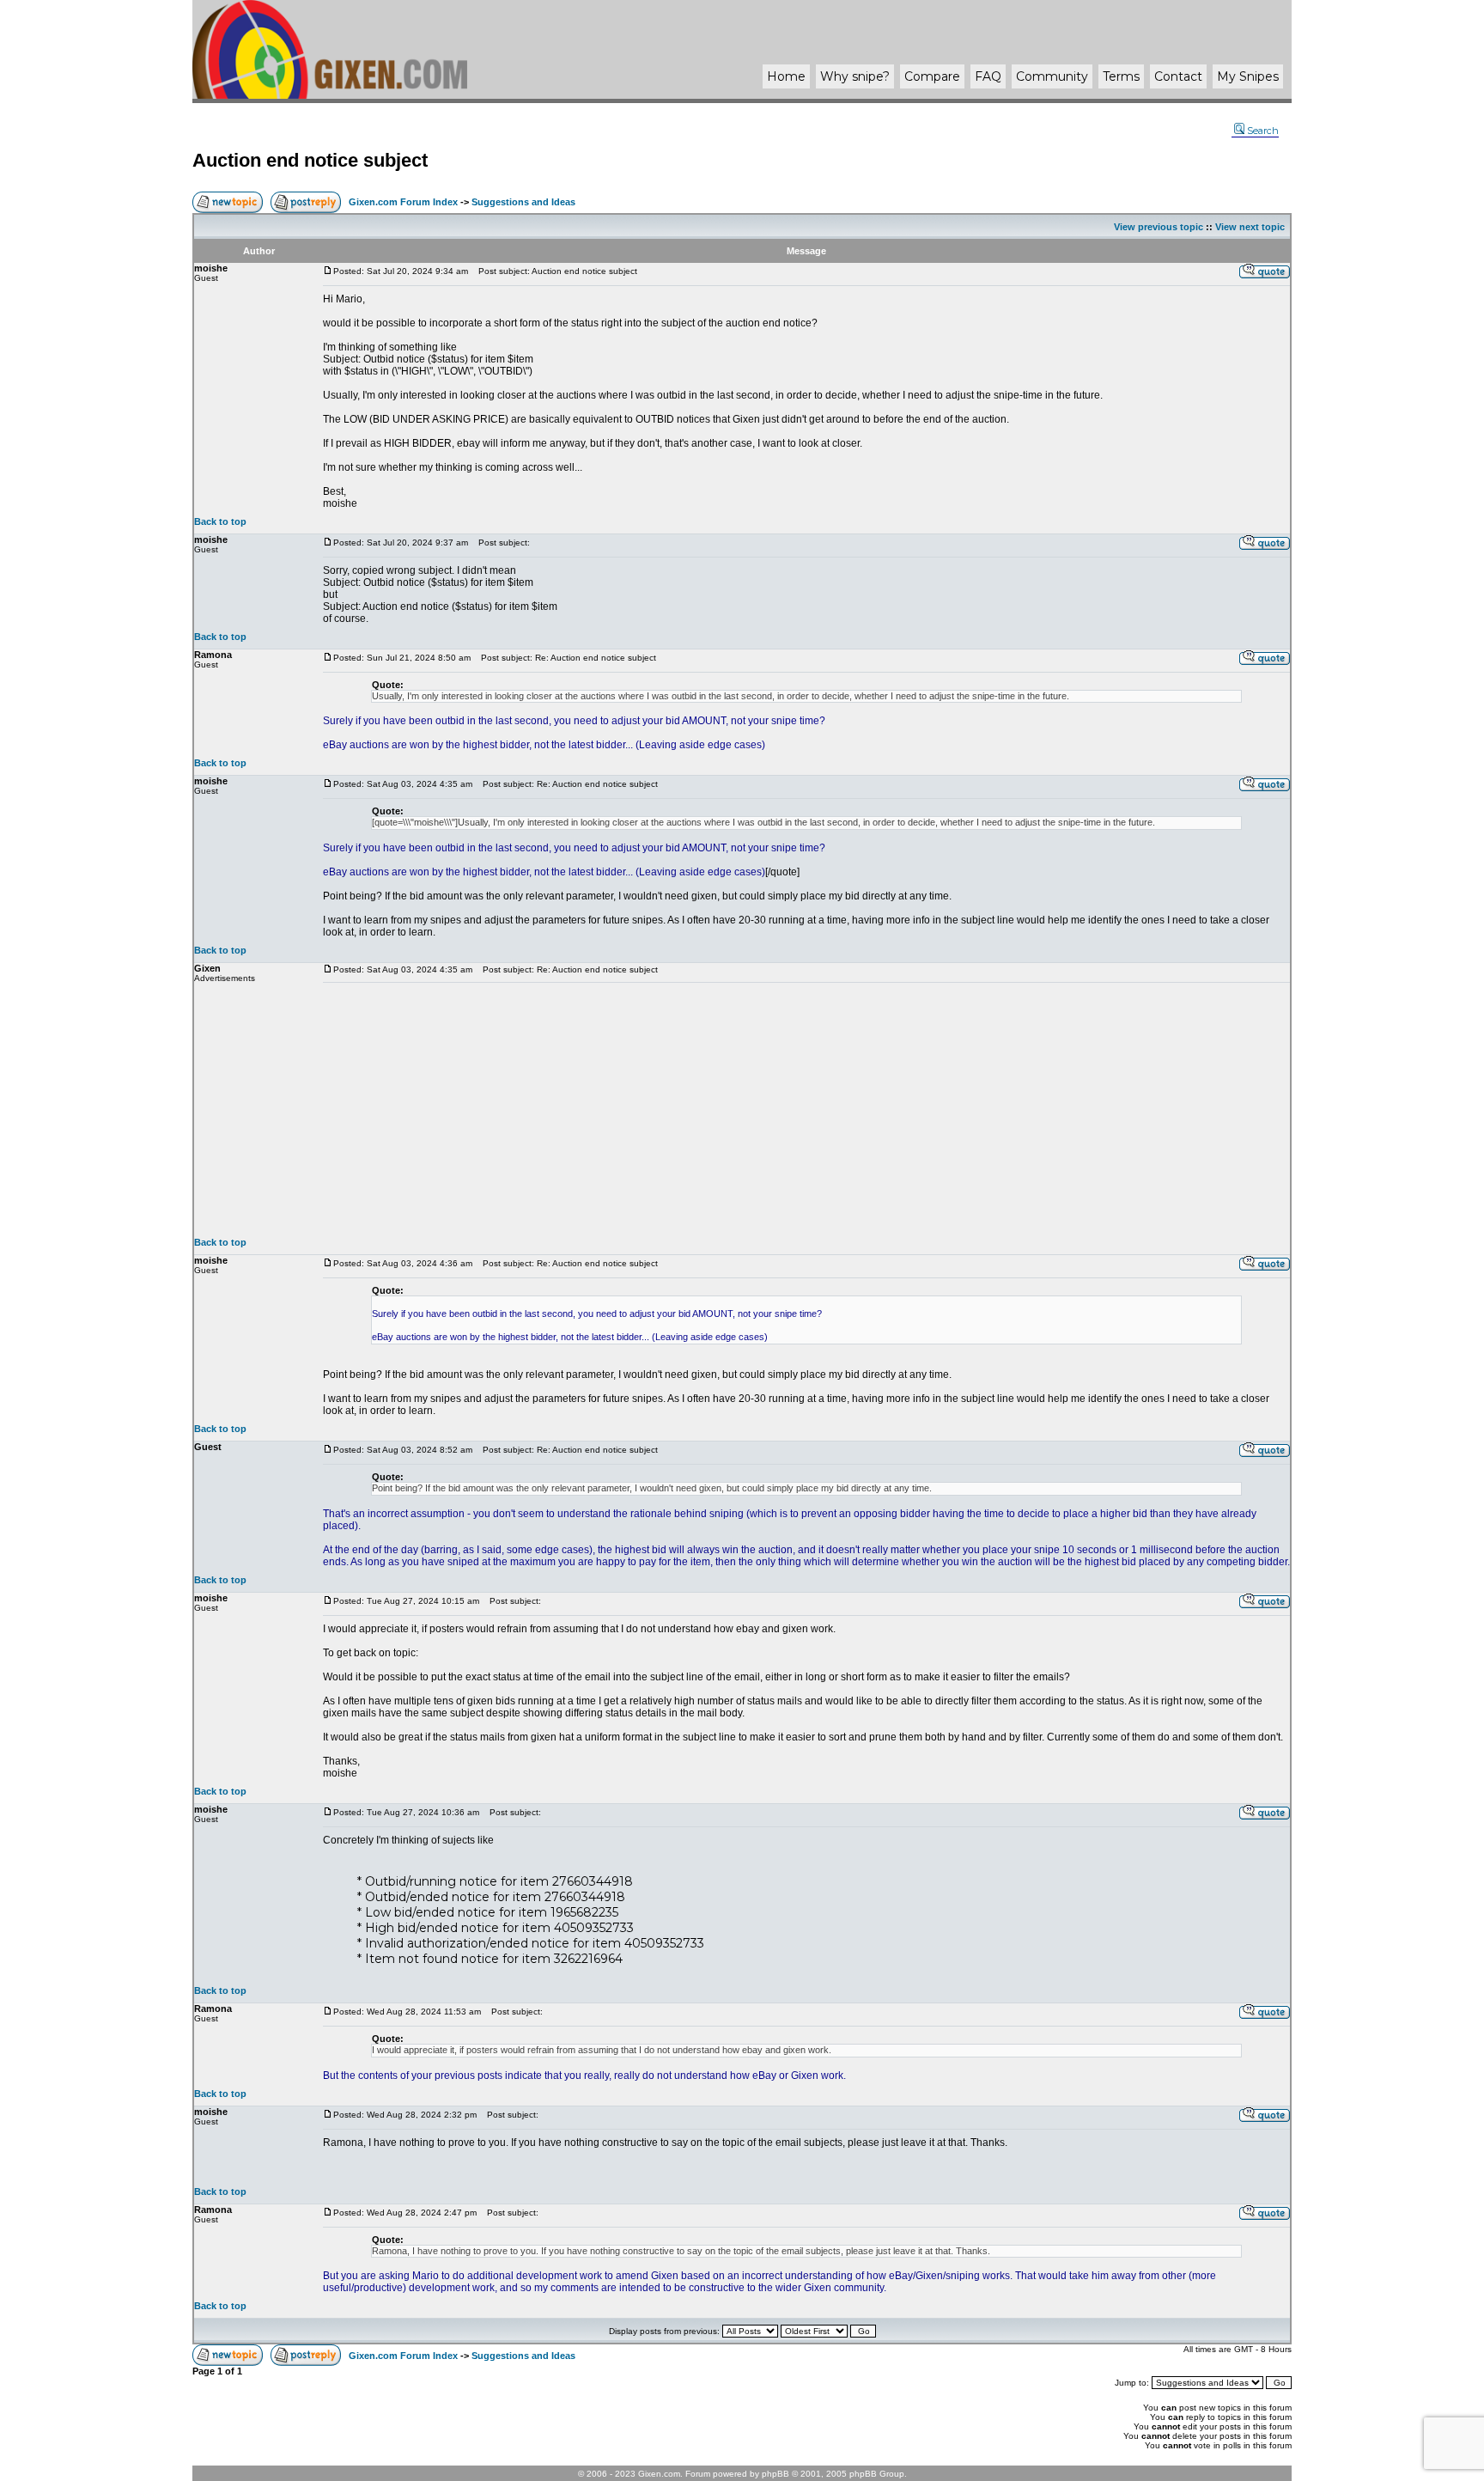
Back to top (220, 521)
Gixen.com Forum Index (403, 202)
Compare (932, 76)
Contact (1178, 76)
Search (1263, 131)
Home (786, 76)
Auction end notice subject (310, 160)
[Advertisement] (806, 1110)
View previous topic (1159, 227)
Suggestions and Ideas (523, 202)
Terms (1121, 76)
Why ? (855, 76)
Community (1052, 76)
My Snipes (1248, 76)
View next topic (1250, 227)
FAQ (988, 76)
